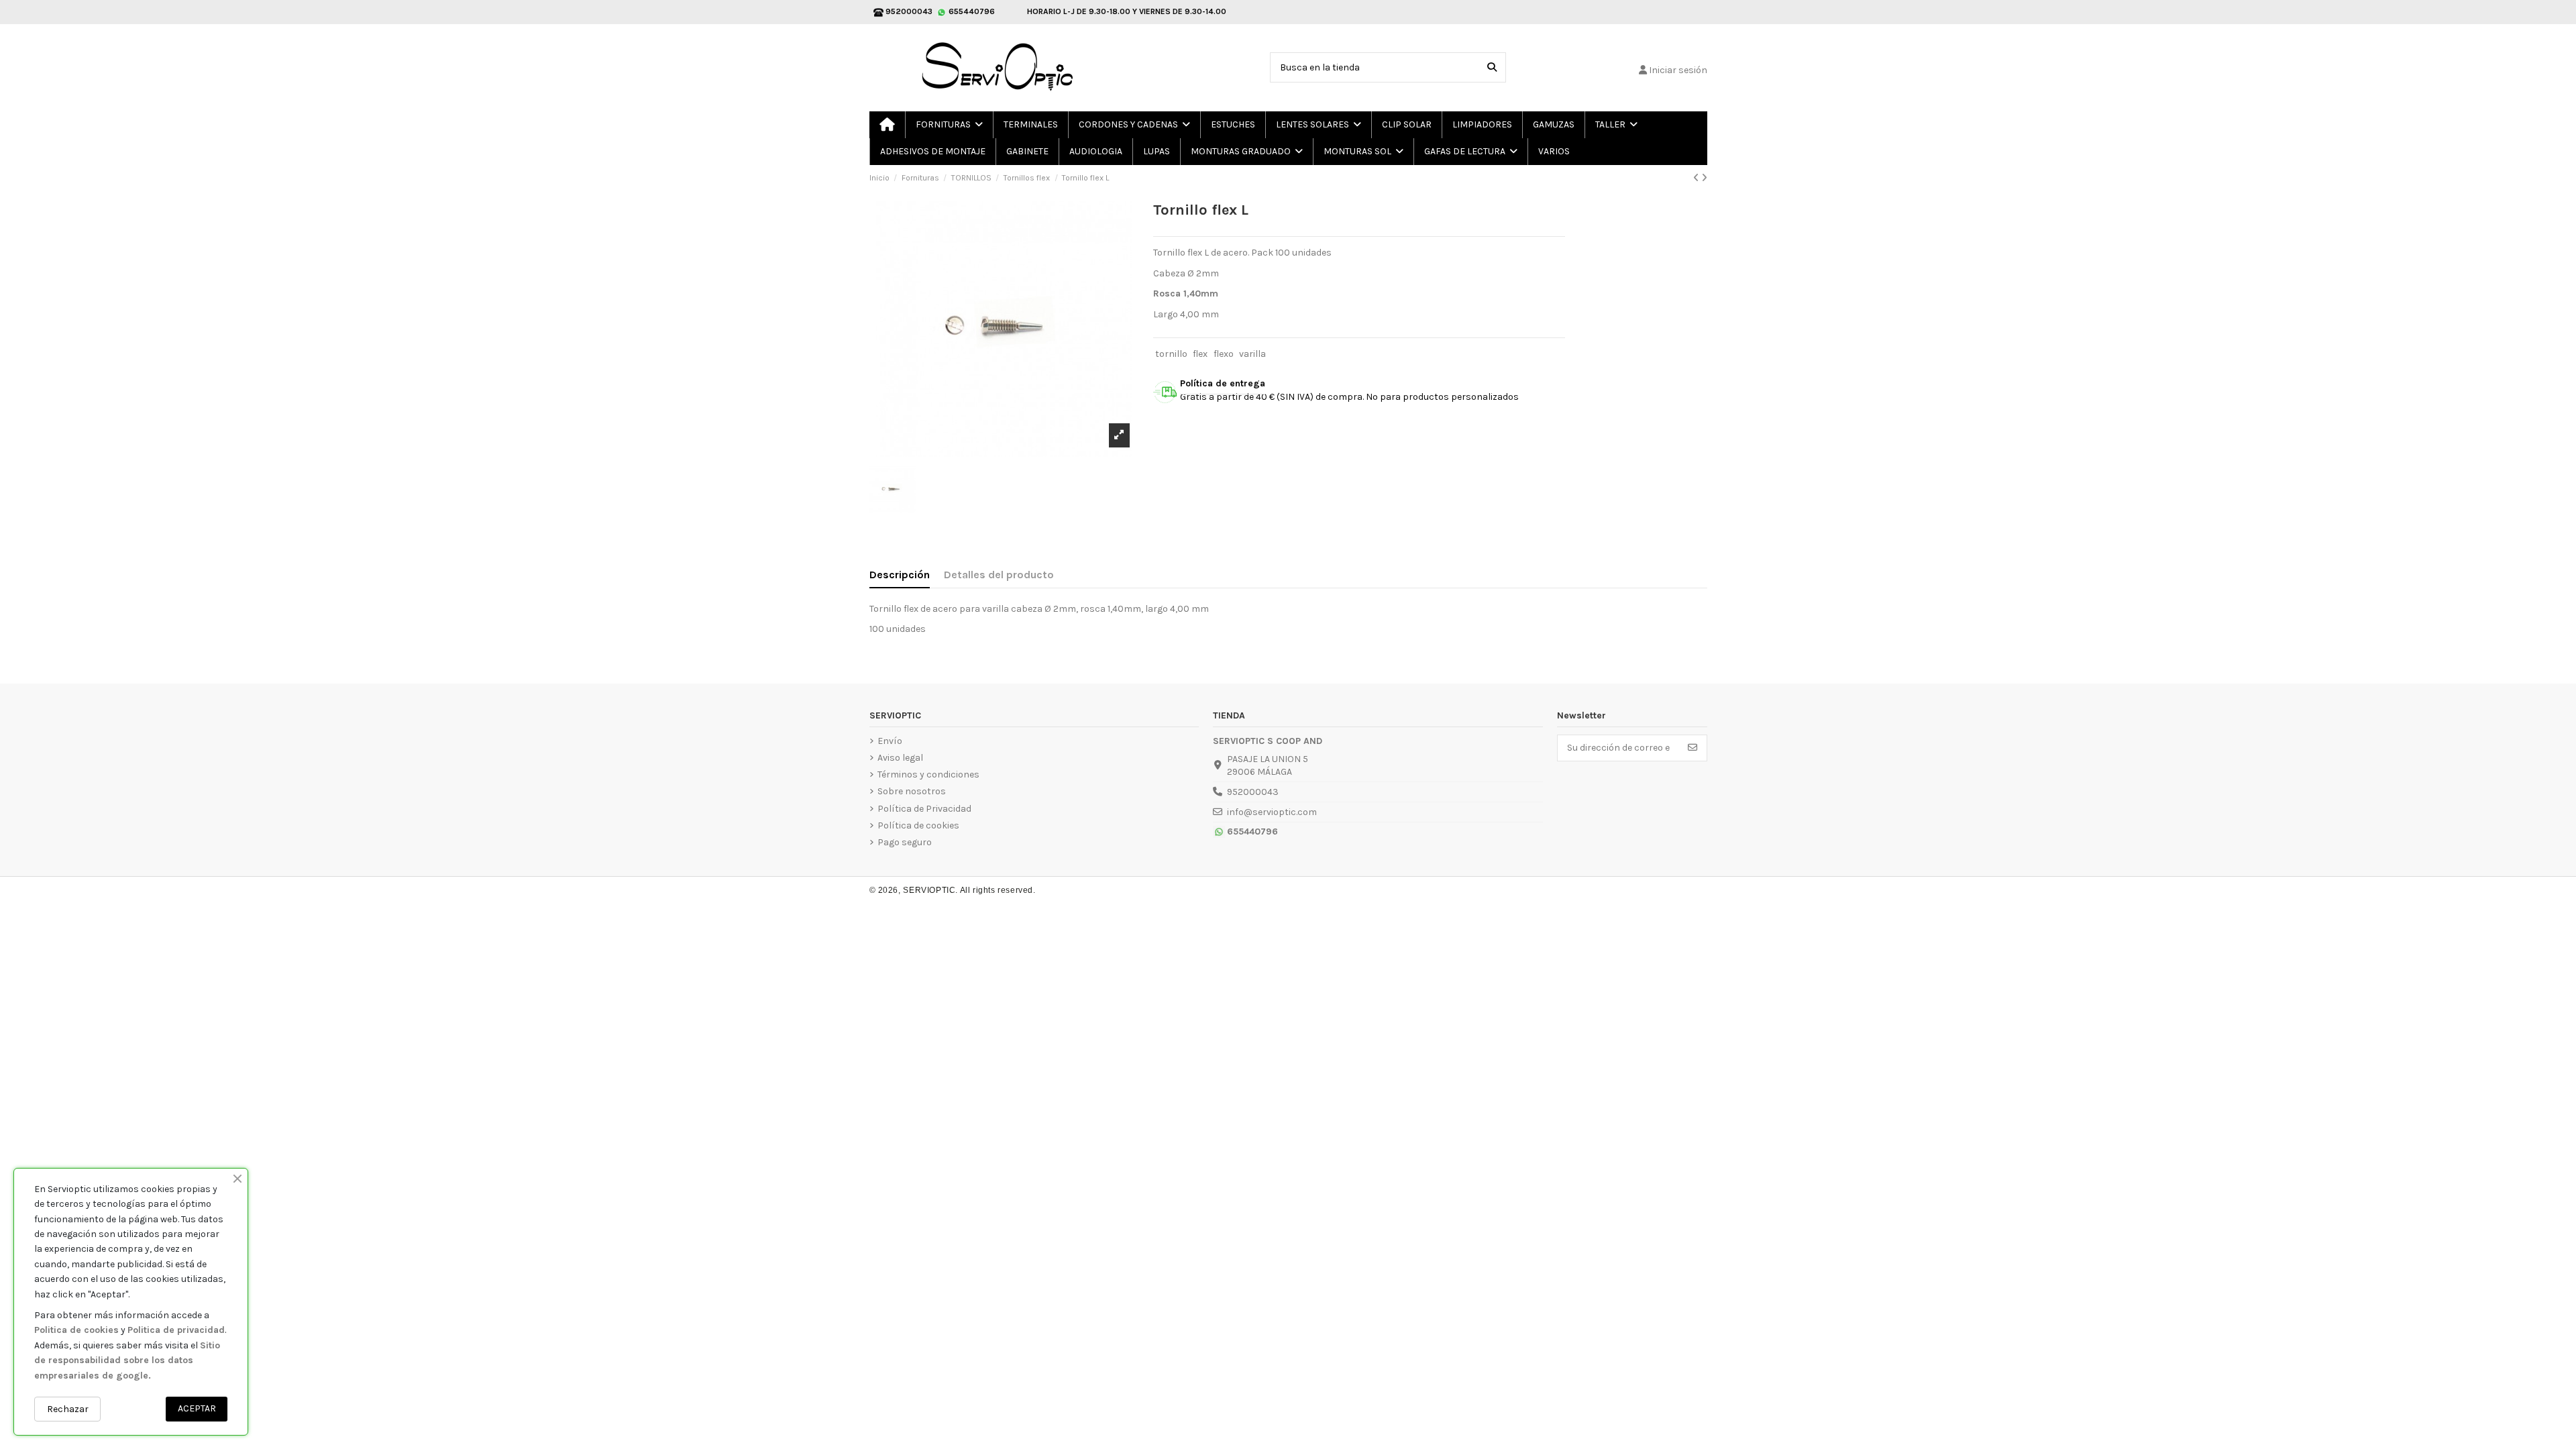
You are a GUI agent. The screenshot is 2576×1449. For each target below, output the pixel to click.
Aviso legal (900, 758)
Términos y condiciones (928, 774)
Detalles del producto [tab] (999, 575)
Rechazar (68, 1409)
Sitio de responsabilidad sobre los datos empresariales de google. (127, 1360)
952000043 (1253, 792)
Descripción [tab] (900, 575)
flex (1200, 354)
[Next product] (1704, 178)
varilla (1252, 354)
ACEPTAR (197, 1408)
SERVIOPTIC (929, 890)
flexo (1224, 354)
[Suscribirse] (1693, 748)
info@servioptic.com (1272, 812)
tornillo (1171, 354)
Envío (890, 741)
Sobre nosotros (912, 791)
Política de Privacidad (924, 809)
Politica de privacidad (176, 1330)
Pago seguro (905, 842)
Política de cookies (918, 825)
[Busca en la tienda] (1492, 67)
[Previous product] (1697, 178)
